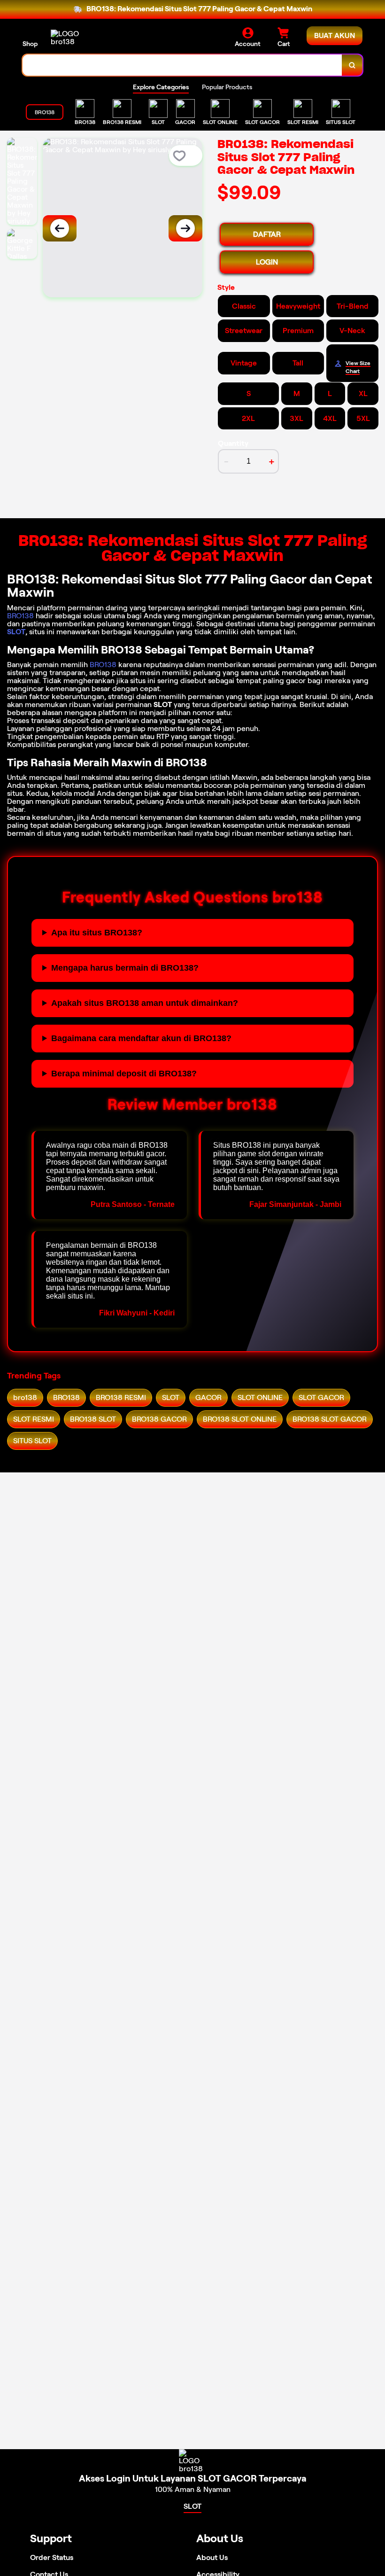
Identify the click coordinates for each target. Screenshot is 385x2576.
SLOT (16, 632)
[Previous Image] (60, 228)
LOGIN (267, 262)
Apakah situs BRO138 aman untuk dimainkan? (145, 1003)
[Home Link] (77, 38)
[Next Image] (185, 228)
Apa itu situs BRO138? (97, 933)
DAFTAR (267, 234)
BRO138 (20, 616)
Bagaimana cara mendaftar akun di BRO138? (141, 1038)
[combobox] (182, 65)
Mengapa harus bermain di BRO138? (125, 968)
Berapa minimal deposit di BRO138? (124, 1074)
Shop (30, 44)
